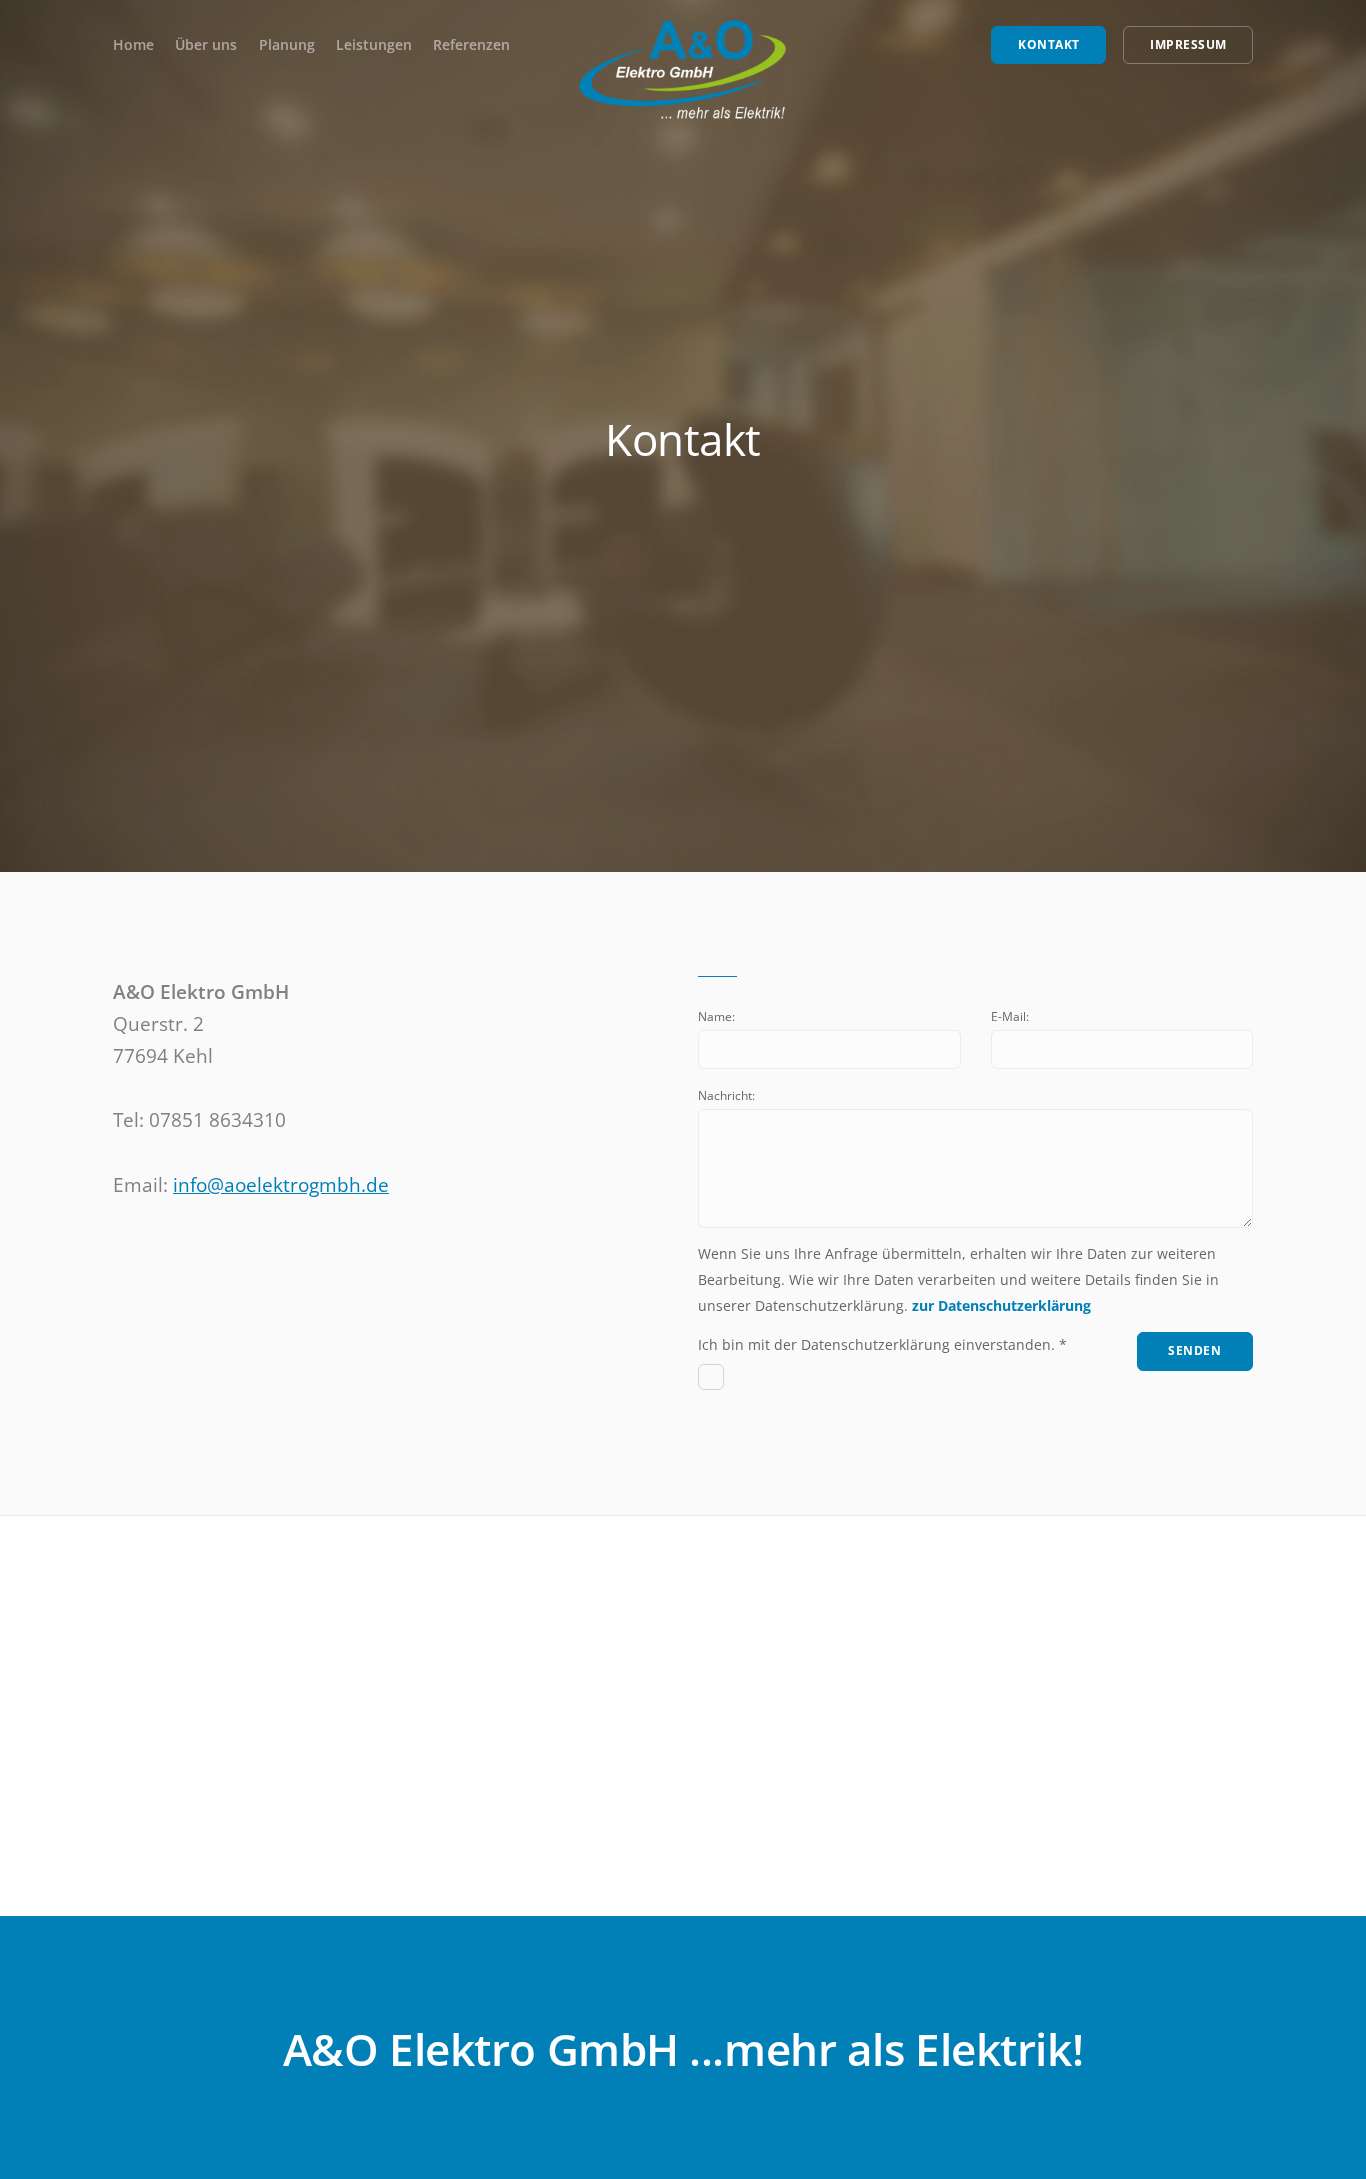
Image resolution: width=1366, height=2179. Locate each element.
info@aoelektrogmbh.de (281, 1185)
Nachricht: (726, 1095)
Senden (1194, 1350)
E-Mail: (1010, 1016)
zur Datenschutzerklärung (1001, 1305)
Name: (716, 1016)
